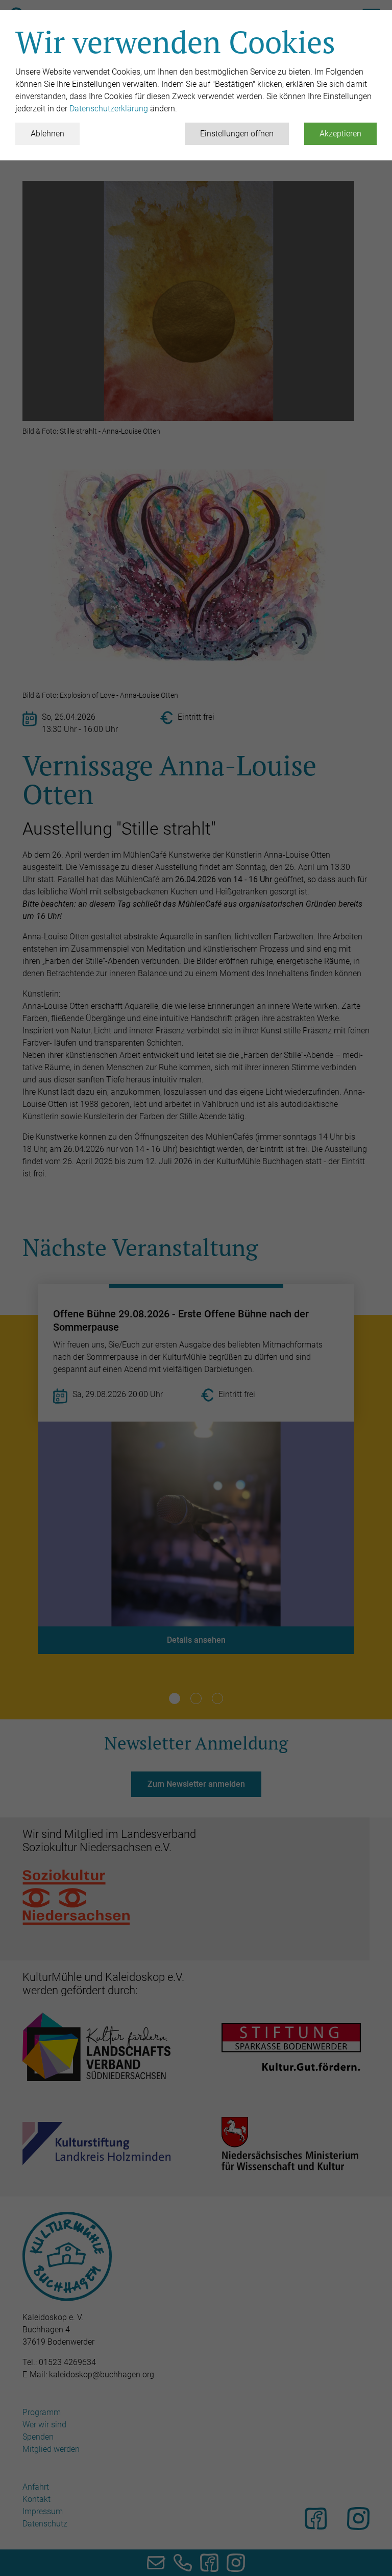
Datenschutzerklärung (110, 109)
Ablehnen (47, 134)
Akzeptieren (340, 134)
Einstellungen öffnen (237, 134)
